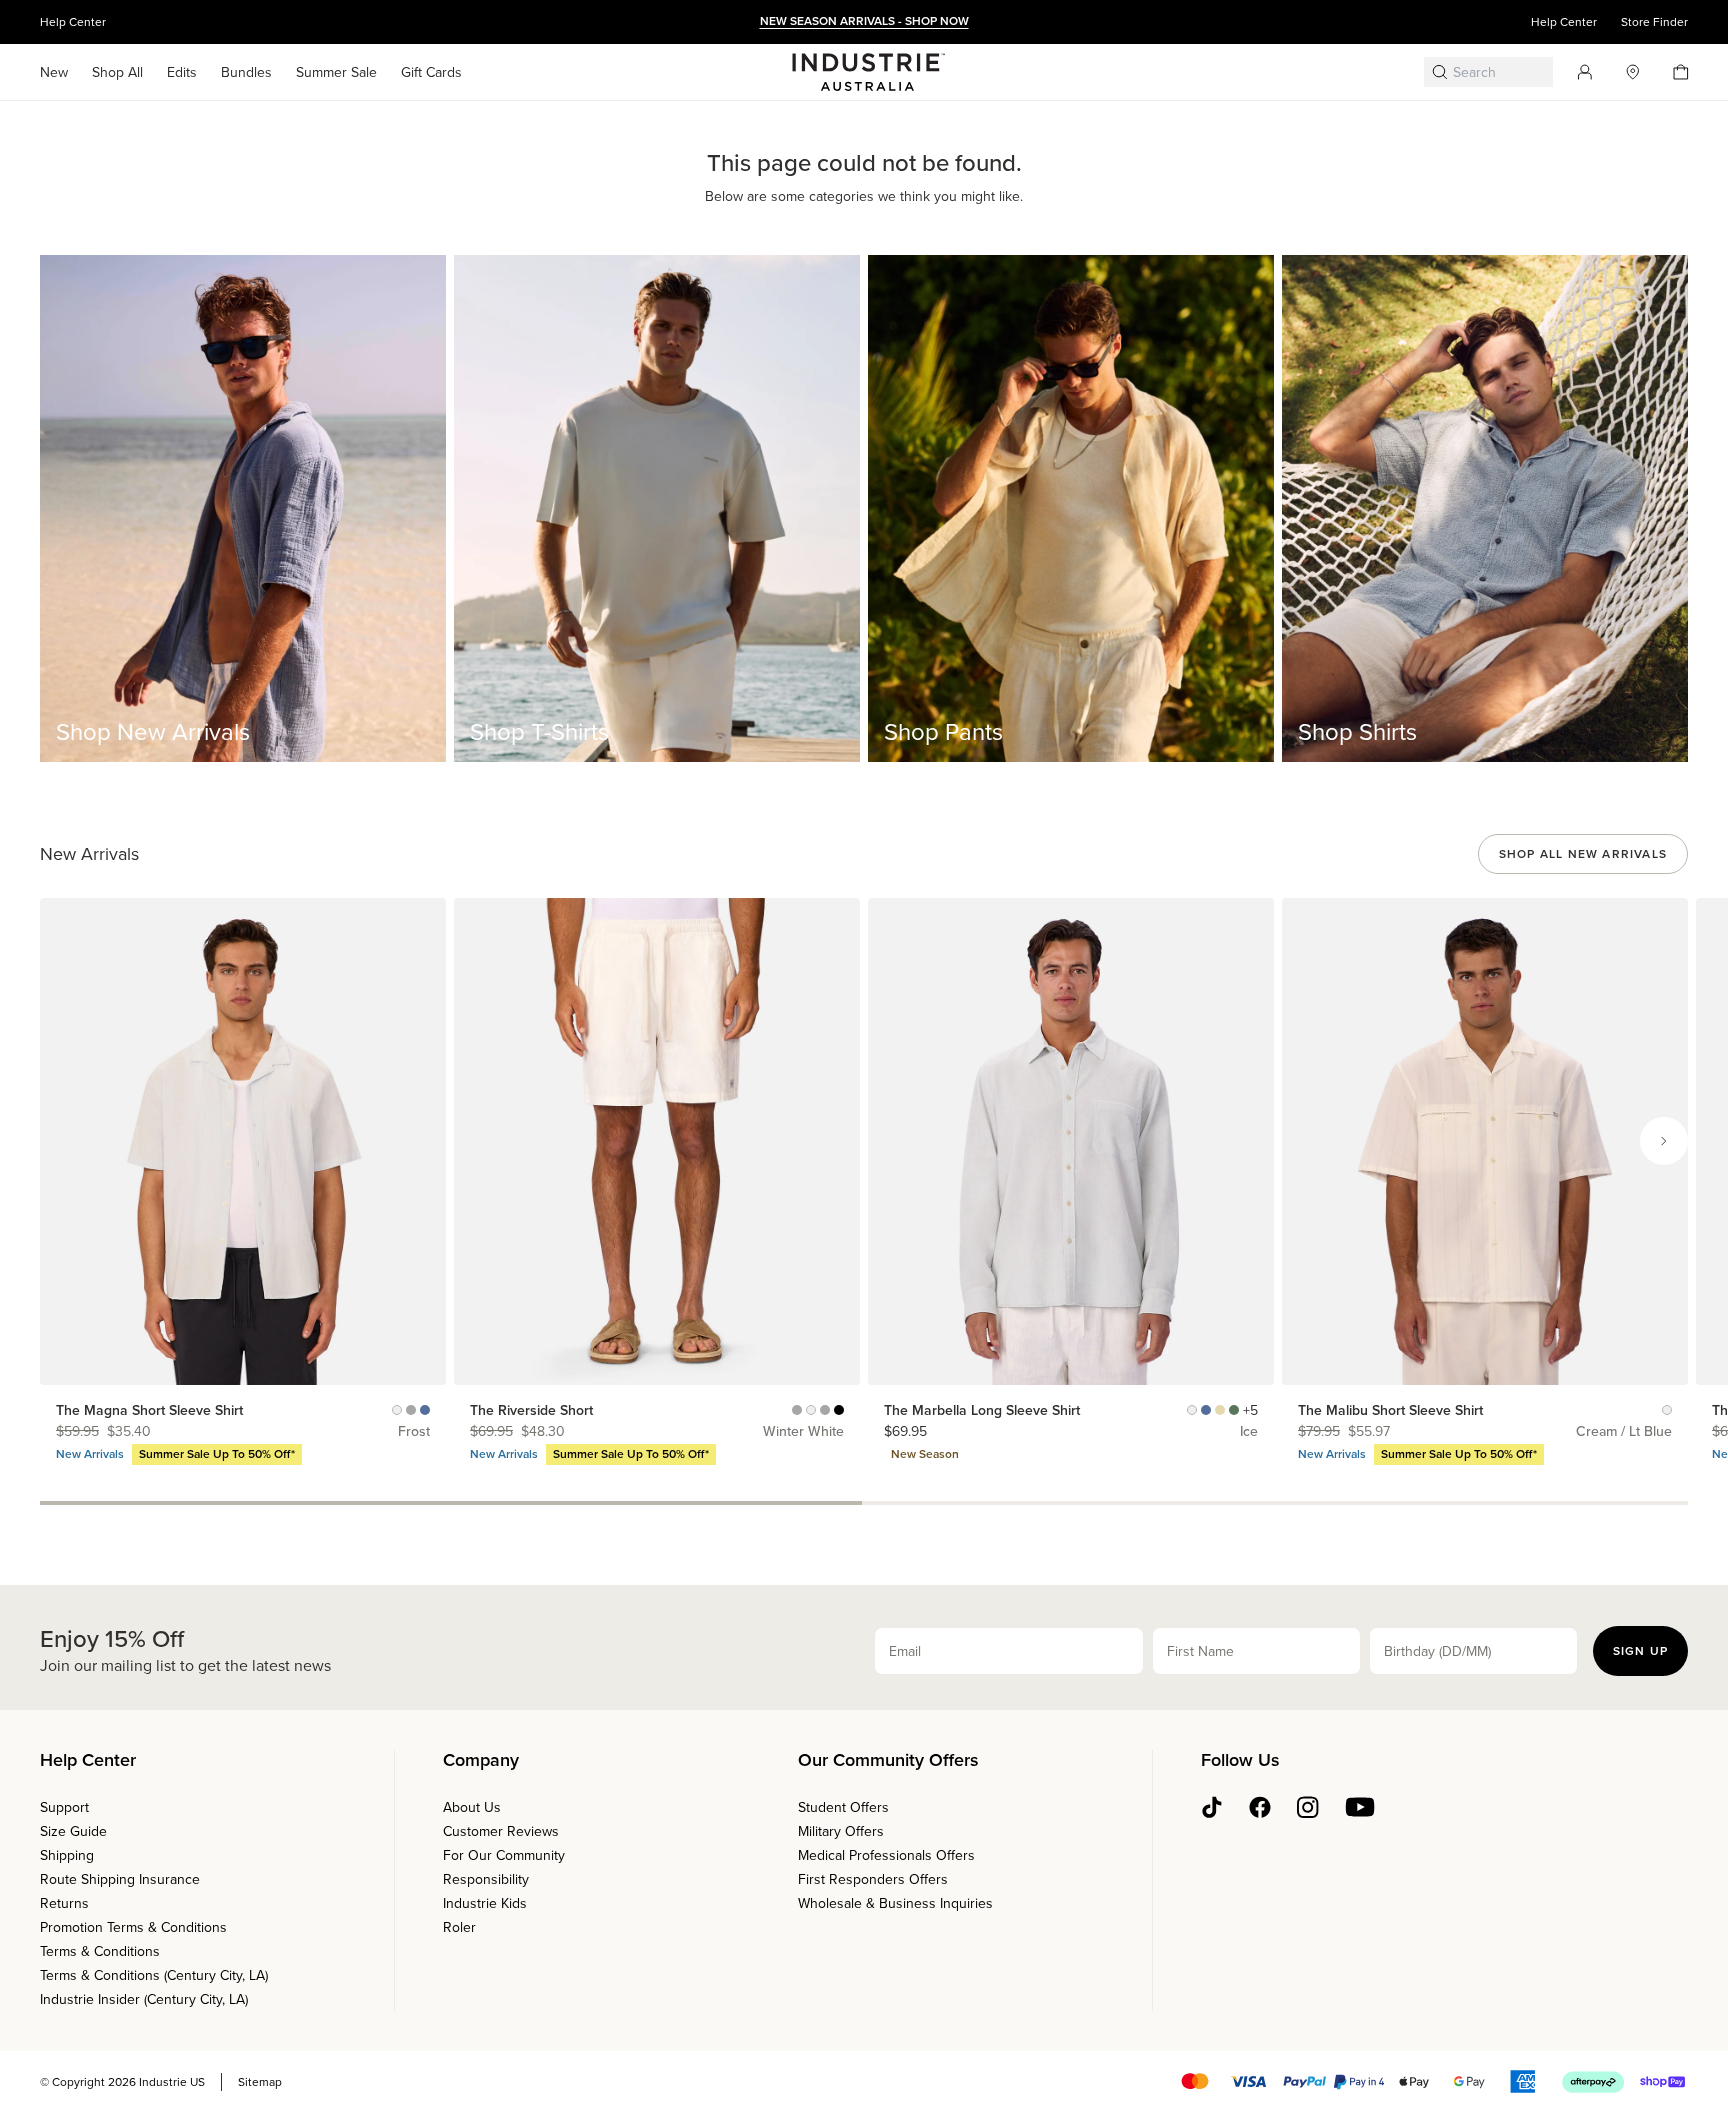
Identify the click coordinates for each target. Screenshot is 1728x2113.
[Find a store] (1625, 72)
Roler (459, 1927)
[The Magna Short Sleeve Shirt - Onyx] (411, 1411)
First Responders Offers (873, 1879)
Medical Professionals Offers (886, 1855)
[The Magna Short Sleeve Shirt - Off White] (397, 1411)
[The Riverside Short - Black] (839, 1411)
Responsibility (486, 1879)
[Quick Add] (422, 1361)
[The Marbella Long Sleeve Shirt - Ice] (1206, 1411)
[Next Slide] (1664, 1141)
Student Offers (843, 1807)
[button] (54, 72)
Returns (64, 1903)
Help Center (73, 22)
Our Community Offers (888, 1760)
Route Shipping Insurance (120, 1879)
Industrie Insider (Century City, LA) (144, 1999)
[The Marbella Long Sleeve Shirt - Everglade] (1234, 1411)
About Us (472, 1807)
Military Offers (841, 1831)
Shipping (67, 1855)
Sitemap (260, 2082)
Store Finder (1654, 22)
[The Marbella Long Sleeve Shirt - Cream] (1192, 1411)
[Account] (1577, 72)
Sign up (1640, 1651)
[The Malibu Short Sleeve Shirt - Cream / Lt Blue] (1667, 1411)
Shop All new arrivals (1583, 854)
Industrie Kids (485, 1903)
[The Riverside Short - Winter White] (811, 1411)
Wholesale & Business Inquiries (895, 1903)
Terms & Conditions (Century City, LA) (154, 1975)
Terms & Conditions (100, 1951)
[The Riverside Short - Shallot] (825, 1411)
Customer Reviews (501, 1831)
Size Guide (73, 1831)
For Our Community (504, 1855)
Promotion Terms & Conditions (133, 1927)
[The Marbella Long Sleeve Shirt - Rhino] (1220, 1411)
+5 (1250, 1411)
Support (64, 1807)
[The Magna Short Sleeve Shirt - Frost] (425, 1411)
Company (481, 1760)
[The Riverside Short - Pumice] (797, 1411)
